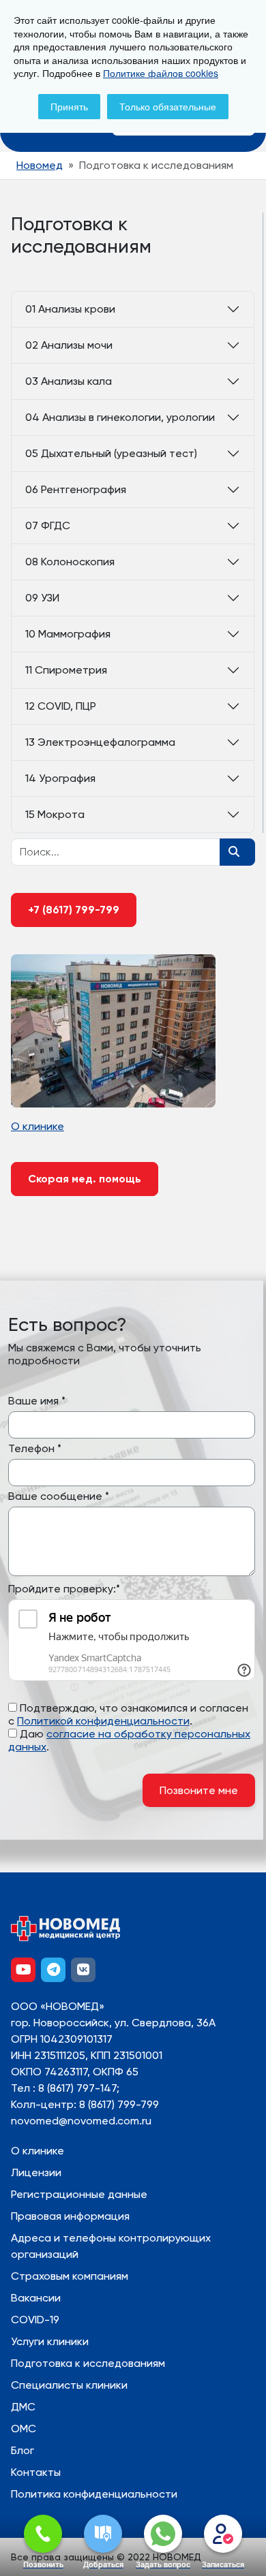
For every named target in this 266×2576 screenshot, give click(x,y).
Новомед (40, 165)
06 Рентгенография (76, 489)
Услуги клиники (50, 2341)
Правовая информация (70, 2216)
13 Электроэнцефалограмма (100, 742)
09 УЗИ (42, 598)
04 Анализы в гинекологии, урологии (120, 417)
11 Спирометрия (66, 670)
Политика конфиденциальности (94, 2494)
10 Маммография (68, 634)
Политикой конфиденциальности (103, 1721)
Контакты (36, 2472)
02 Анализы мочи (69, 345)
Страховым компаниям (70, 2276)
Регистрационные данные (79, 2194)
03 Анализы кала (69, 381)
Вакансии (36, 2298)
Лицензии (36, 2172)
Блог (23, 2450)
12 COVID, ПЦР (61, 706)
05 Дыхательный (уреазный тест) (111, 453)
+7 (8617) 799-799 (74, 910)
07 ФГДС (48, 525)
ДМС (23, 2407)
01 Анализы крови (70, 309)
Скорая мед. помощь (85, 1179)
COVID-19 (35, 2320)
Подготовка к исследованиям (88, 2363)
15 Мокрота (55, 814)
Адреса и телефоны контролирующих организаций (111, 2246)
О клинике (38, 2151)
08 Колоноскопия (70, 562)
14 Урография (60, 778)
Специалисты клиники (69, 2385)
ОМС (24, 2429)
